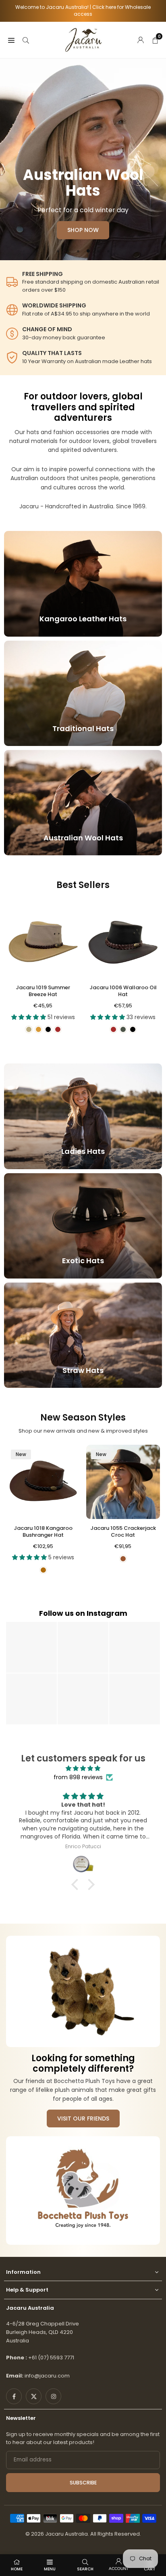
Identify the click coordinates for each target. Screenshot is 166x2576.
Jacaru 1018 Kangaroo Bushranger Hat (43, 1531)
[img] (83, 1768)
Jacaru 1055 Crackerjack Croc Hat (123, 1531)
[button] (58, 251)
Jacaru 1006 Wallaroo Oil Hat (123, 991)
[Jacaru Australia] (83, 39)
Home (17, 2569)
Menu (50, 2569)
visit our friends (83, 2118)
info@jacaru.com (47, 2376)
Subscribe (83, 2483)
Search (85, 2569)
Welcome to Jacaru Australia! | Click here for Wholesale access (83, 11)
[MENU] (11, 40)
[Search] (26, 40)
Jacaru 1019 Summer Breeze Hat (43, 991)
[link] (83, 282)
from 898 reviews (78, 1777)
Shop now (83, 227)
